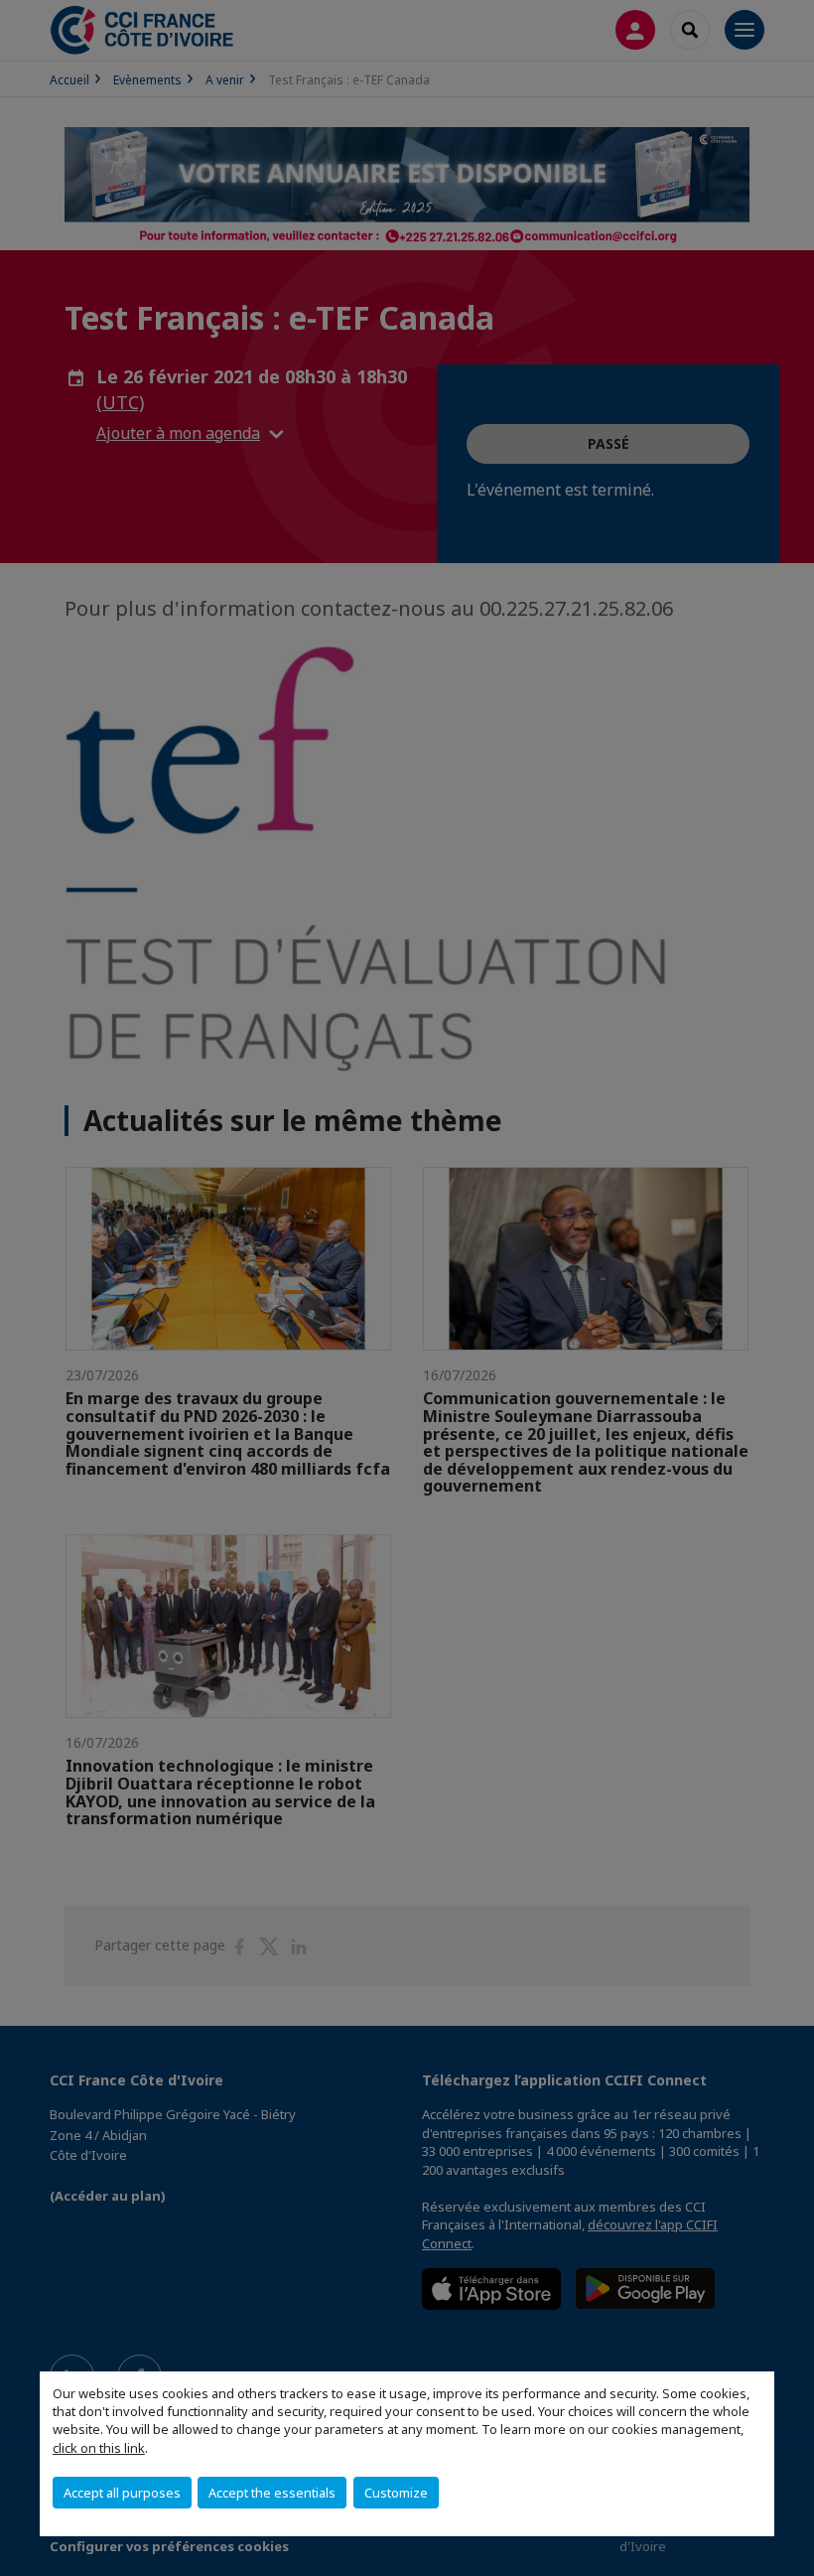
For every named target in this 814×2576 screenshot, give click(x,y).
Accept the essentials (272, 2493)
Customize (396, 2493)
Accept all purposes (122, 2493)
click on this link (99, 2448)
